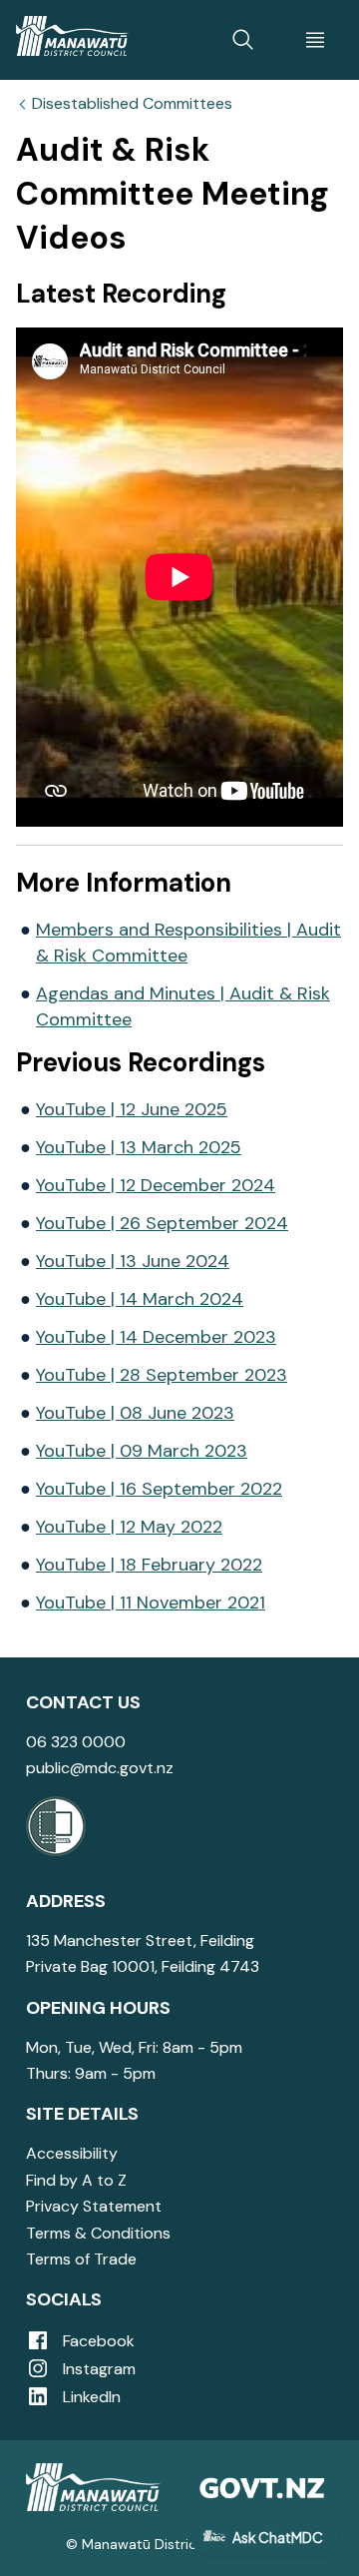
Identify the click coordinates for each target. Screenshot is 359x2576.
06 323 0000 (76, 1742)
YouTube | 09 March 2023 (142, 1451)
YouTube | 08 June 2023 (135, 1413)
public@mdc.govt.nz (100, 1768)
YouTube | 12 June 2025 (132, 1109)
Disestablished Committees (132, 104)
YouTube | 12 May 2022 (129, 1527)
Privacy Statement (94, 2206)
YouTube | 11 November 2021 (151, 1603)
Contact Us (83, 1702)
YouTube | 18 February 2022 (149, 1565)
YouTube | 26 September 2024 (162, 1223)
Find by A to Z (76, 2180)
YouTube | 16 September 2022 (159, 1489)
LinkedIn (90, 2397)
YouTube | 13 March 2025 (139, 1147)
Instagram (97, 2369)
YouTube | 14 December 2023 (156, 1337)
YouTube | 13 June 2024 (133, 1261)
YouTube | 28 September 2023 (162, 1375)
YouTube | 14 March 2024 (140, 1299)
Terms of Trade (81, 2259)
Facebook (97, 2341)
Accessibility (72, 2153)
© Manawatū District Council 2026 (180, 2544)
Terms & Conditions (98, 2233)
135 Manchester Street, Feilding (140, 1940)
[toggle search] (243, 40)
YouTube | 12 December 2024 (156, 1185)
